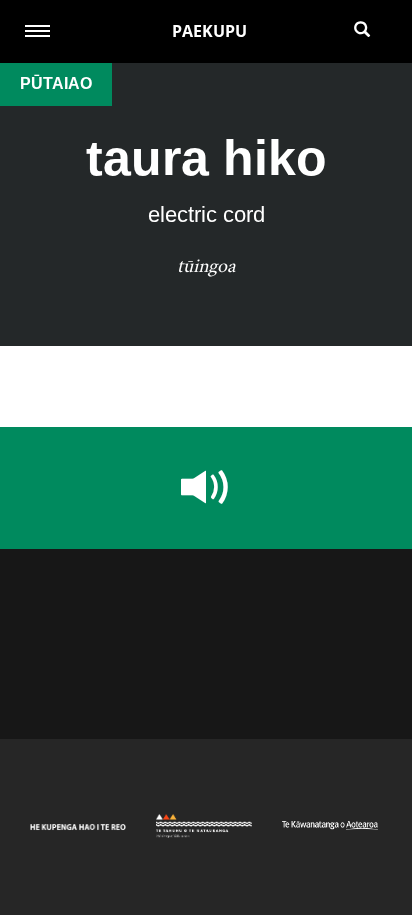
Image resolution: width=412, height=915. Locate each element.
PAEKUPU (209, 31)
